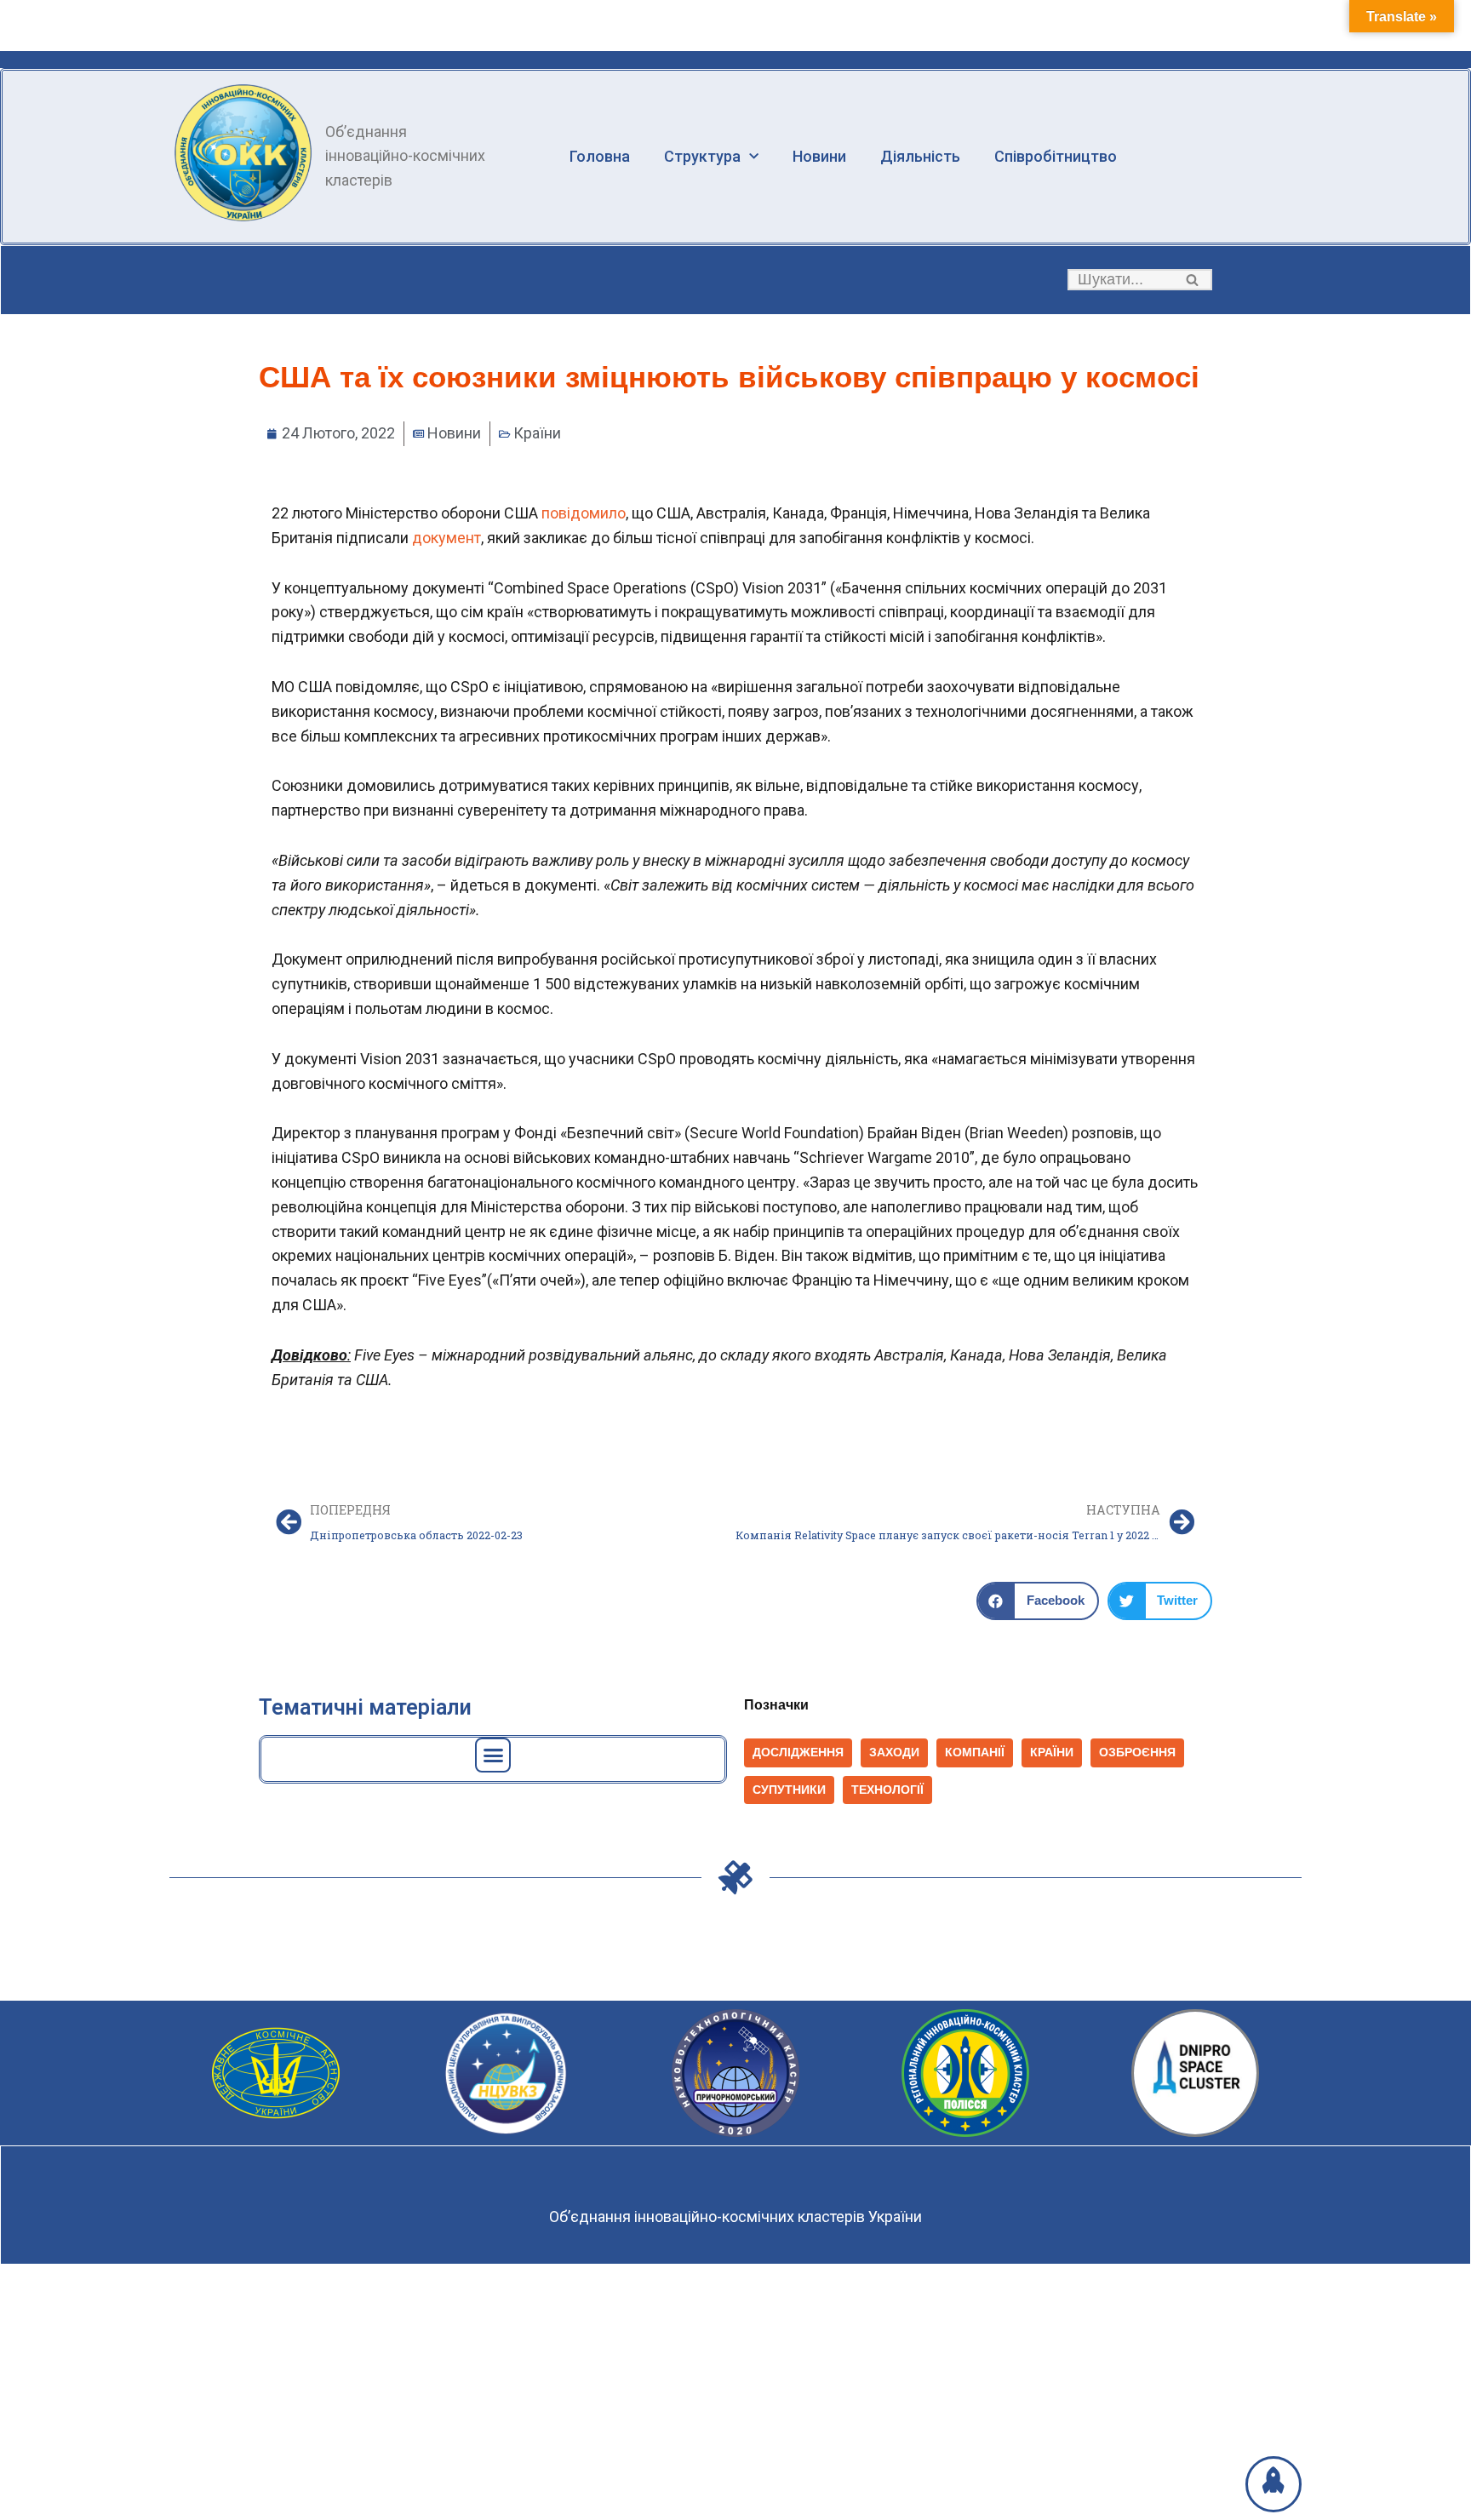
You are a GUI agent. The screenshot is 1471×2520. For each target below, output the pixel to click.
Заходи (894, 1753)
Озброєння (1137, 1753)
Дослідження (798, 1753)
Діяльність (920, 156)
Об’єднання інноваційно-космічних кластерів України (735, 2216)
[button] (1192, 280)
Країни (537, 433)
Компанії (975, 1753)
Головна (600, 156)
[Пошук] (1193, 280)
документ (446, 538)
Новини (819, 156)
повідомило (584, 513)
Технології (887, 1790)
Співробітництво (1056, 156)
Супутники (789, 1790)
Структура (702, 156)
